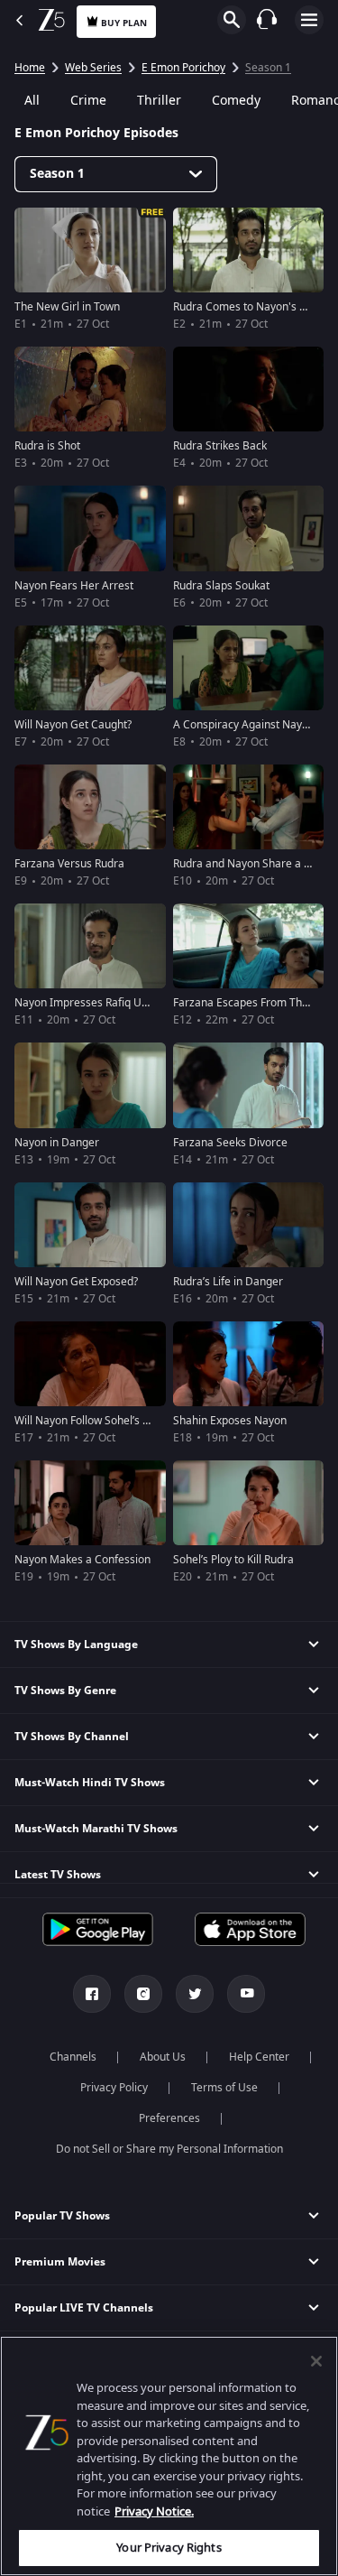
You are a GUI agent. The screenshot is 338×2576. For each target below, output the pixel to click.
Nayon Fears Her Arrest (74, 586)
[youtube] (246, 1994)
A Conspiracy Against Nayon (244, 725)
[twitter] (195, 1994)
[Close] (316, 2361)
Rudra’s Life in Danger (228, 1282)
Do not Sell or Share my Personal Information (169, 2149)
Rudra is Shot (47, 446)
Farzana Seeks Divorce (230, 1143)
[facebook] (92, 1994)
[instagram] (143, 1994)
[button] (169, 2216)
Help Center (259, 2057)
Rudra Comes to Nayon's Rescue (254, 307)
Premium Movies (60, 2262)
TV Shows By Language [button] (76, 1645)
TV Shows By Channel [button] (72, 1737)
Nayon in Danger (57, 1143)
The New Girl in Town (67, 307)
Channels (73, 2057)
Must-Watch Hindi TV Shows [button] (90, 1783)
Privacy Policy (114, 2088)
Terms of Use (224, 2088)
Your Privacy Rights (169, 2548)
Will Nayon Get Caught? (73, 725)
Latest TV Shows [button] (58, 1875)
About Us (163, 2057)
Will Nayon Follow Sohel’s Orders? (98, 1421)
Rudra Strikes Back (220, 446)
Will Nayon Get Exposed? (76, 1282)
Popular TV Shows (62, 2216)
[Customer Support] (267, 19)
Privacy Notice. (154, 2511)
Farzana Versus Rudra (69, 864)
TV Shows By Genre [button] (65, 1691)
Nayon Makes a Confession (82, 1560)
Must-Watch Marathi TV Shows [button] (96, 1829)
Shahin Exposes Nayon (230, 1421)
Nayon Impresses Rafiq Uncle (88, 1003)
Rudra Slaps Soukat (221, 586)
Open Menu (309, 20)
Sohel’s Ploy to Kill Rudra (233, 1560)
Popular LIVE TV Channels (84, 2308)
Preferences (169, 2118)
